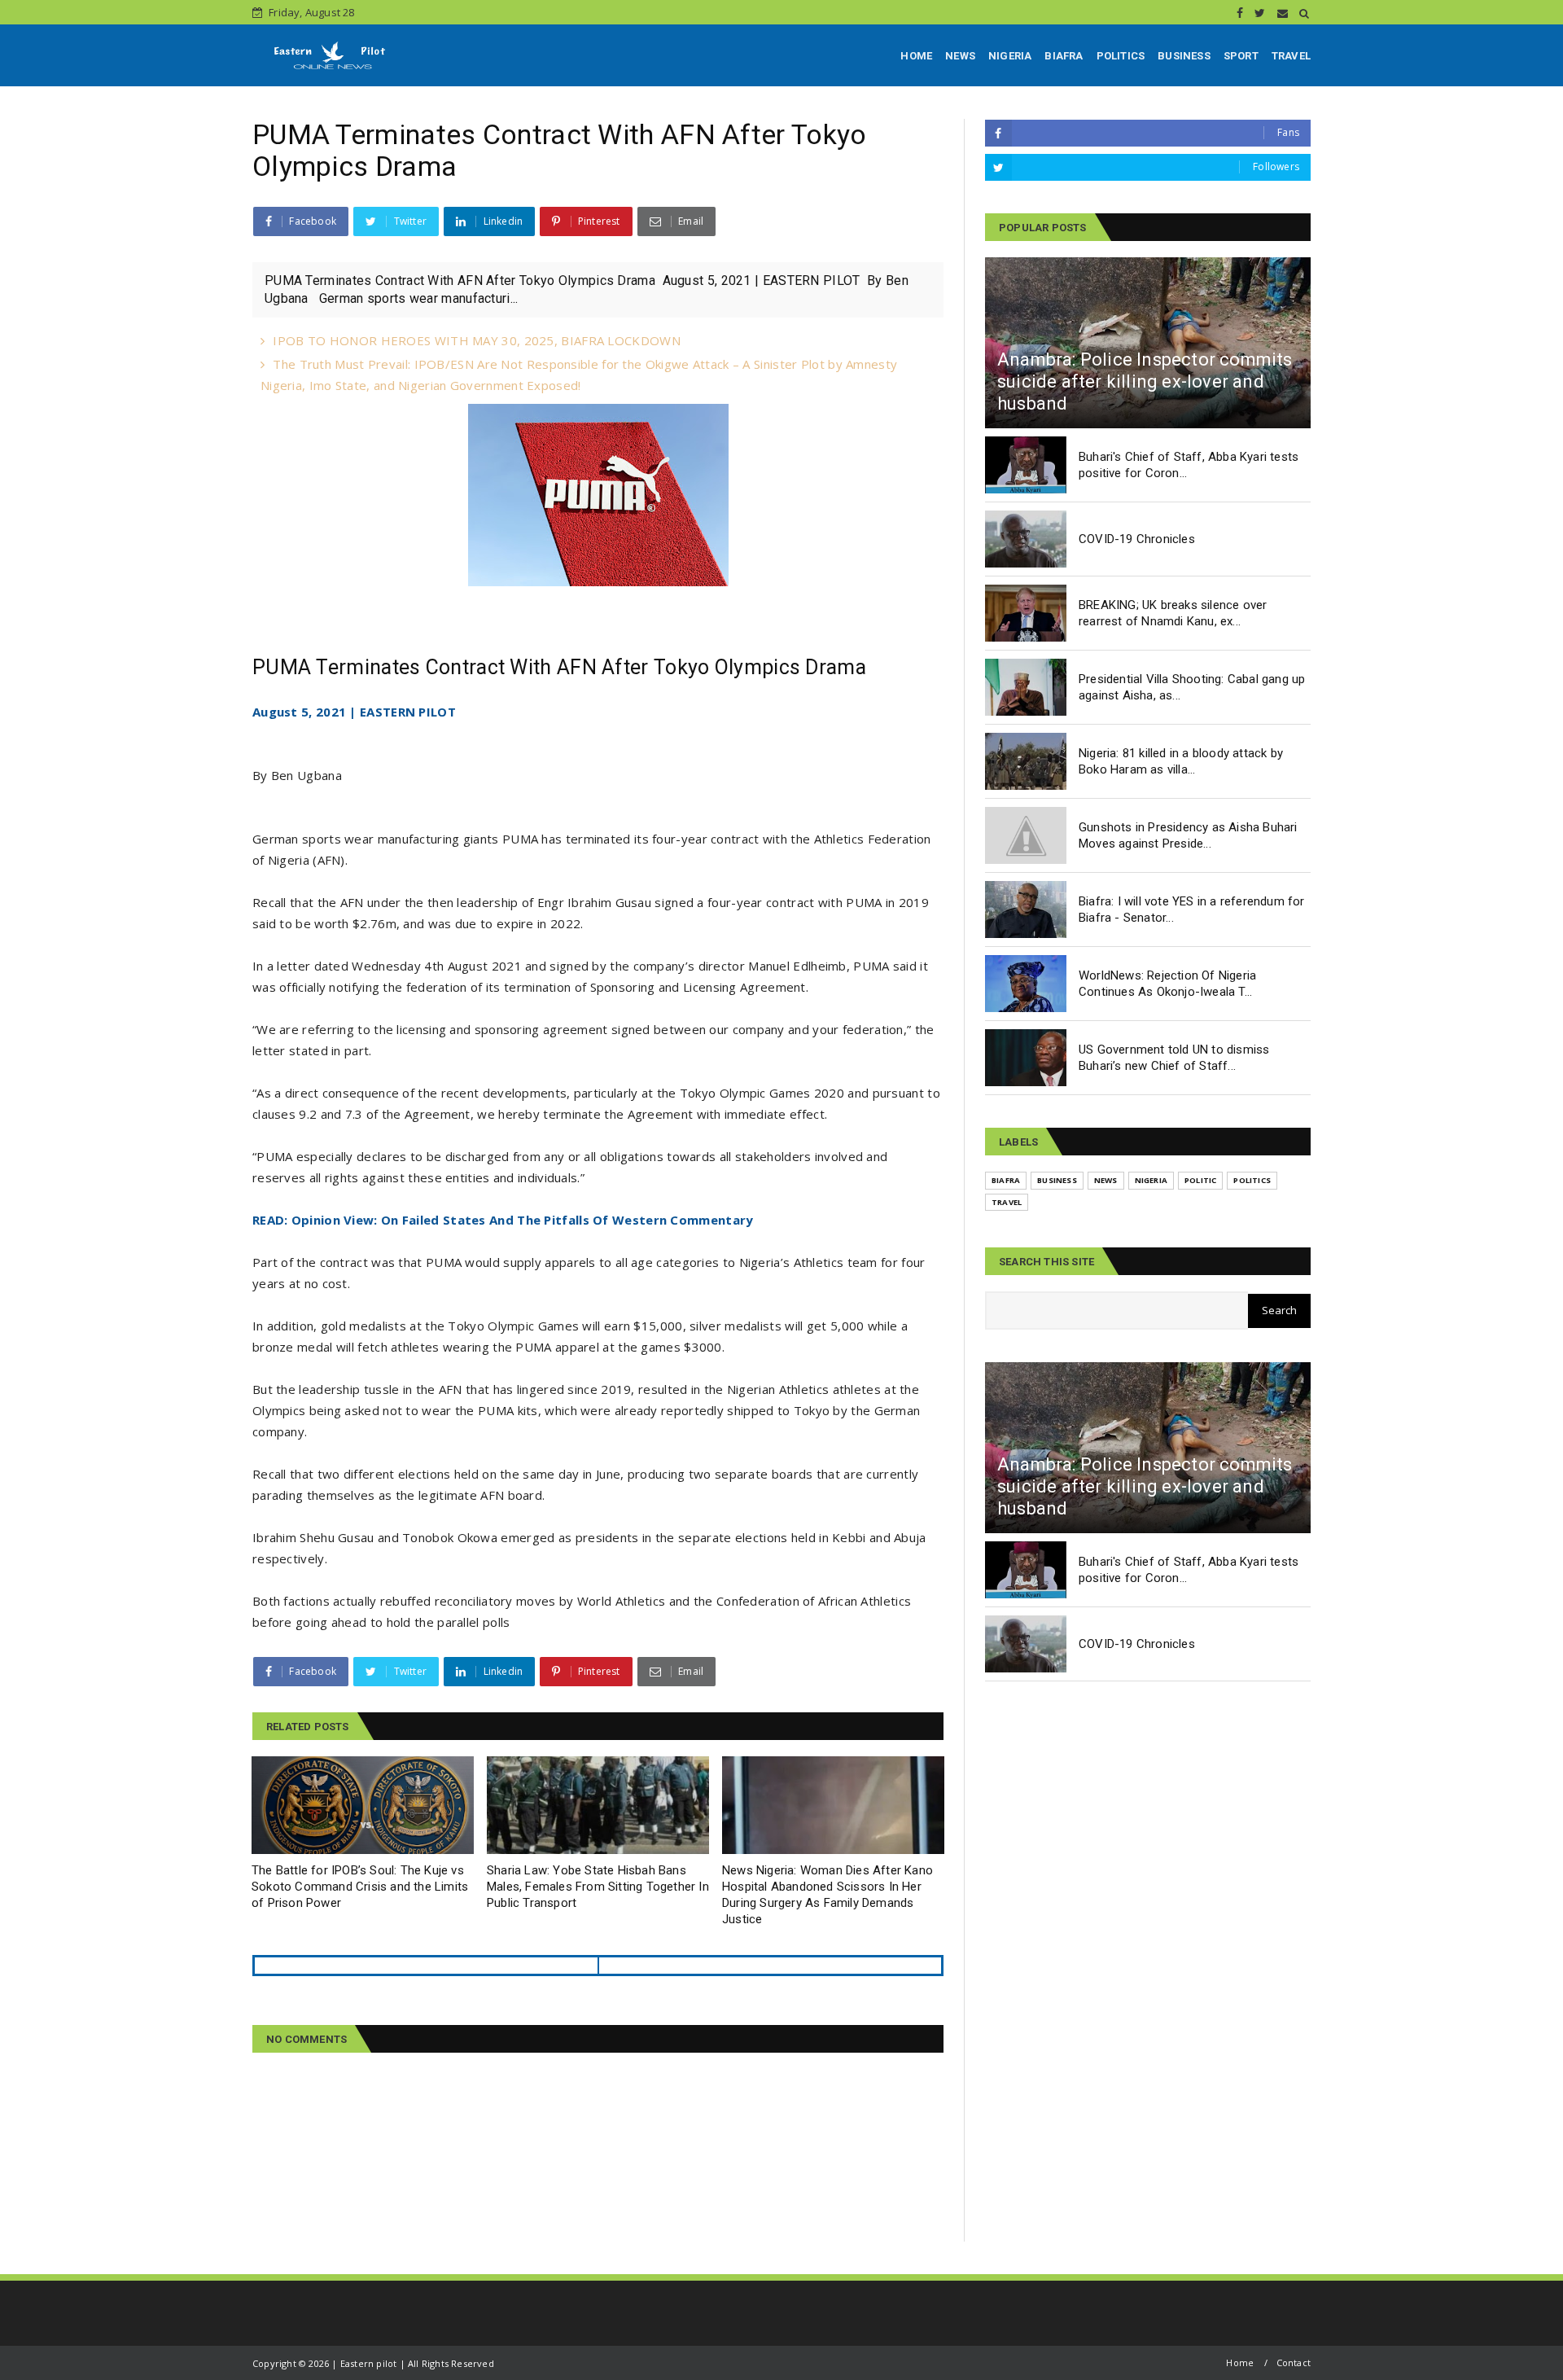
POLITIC (1200, 1180)
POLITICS (1121, 56)
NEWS (960, 56)
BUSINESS (1184, 56)
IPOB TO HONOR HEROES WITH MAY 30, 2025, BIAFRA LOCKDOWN (477, 340)
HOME (916, 56)
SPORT (1241, 56)
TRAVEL (1291, 56)
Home (1240, 2362)
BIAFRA (1064, 56)
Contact (1294, 2362)
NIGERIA (1010, 56)
